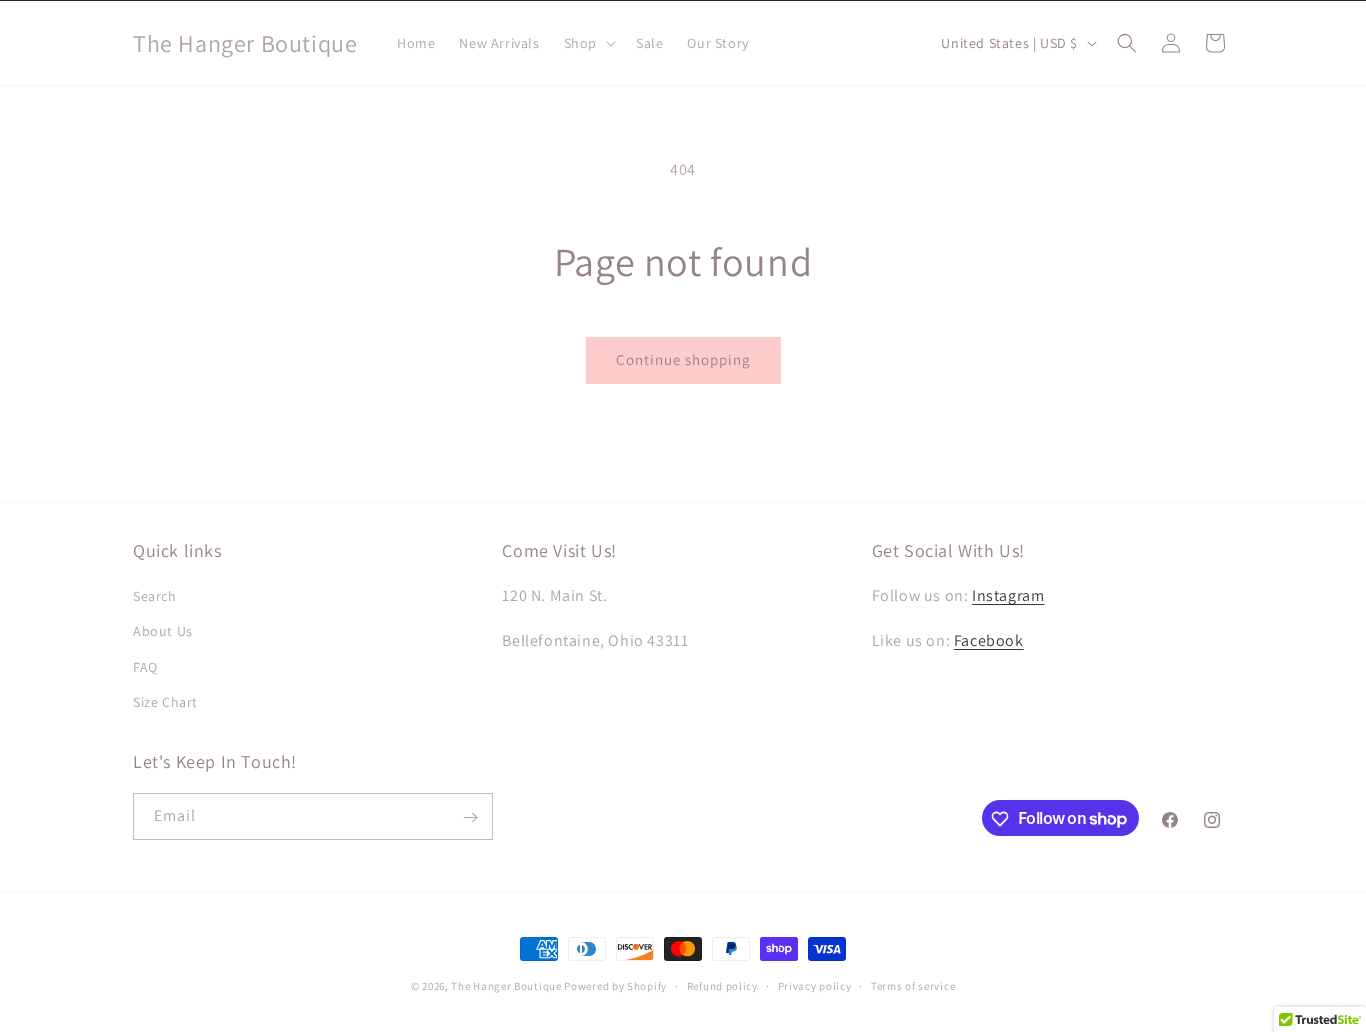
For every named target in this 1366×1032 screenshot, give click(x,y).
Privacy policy (815, 985)
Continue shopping (683, 359)
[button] (588, 43)
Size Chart (165, 702)
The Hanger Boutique (506, 986)
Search (155, 596)
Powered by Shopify (615, 986)
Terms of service (913, 985)
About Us (163, 632)
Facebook (989, 640)
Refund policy (722, 985)
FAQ (145, 667)
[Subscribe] (470, 817)
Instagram (1008, 595)
